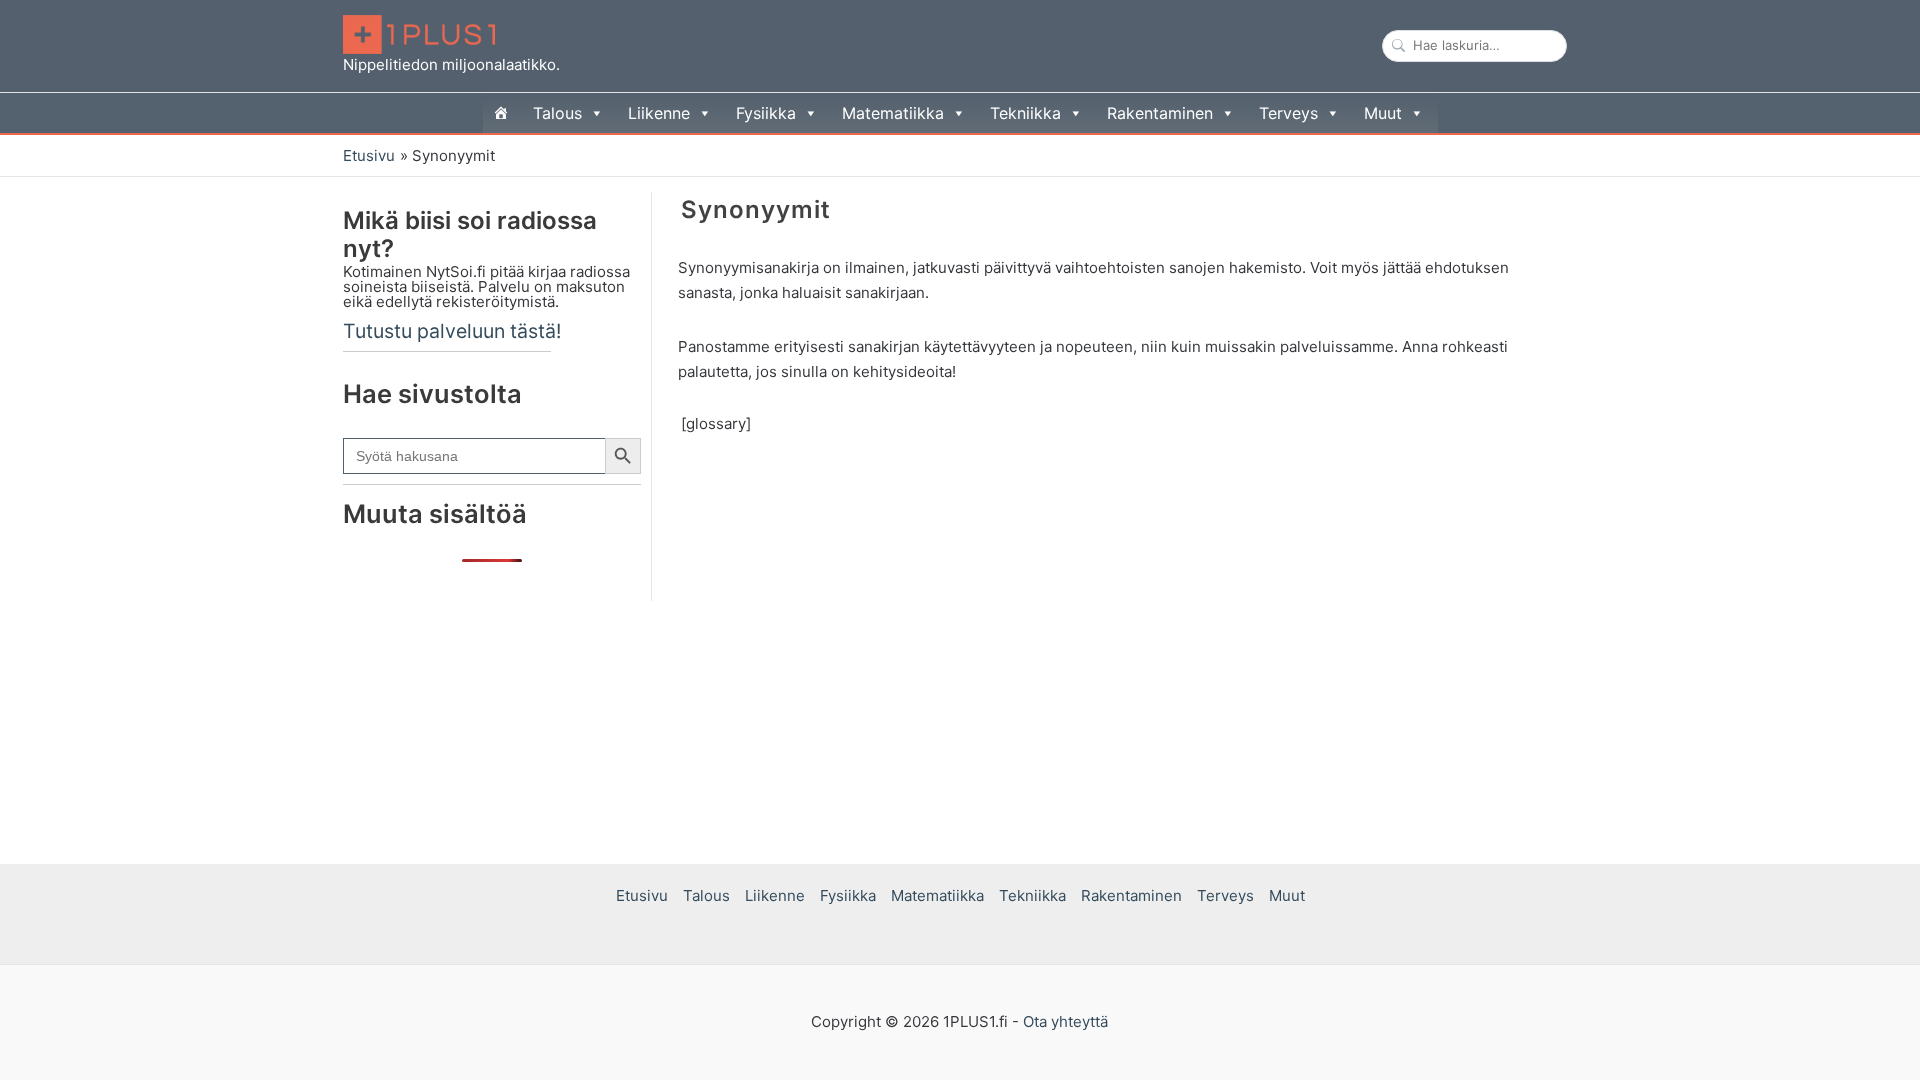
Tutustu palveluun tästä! (452, 331)
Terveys (1288, 113)
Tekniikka (1025, 113)
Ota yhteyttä (1065, 1021)
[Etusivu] (501, 113)
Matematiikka (893, 113)
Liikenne (659, 113)
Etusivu (642, 895)
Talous (557, 113)
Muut (1383, 113)
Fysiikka (766, 113)
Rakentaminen (1160, 113)
